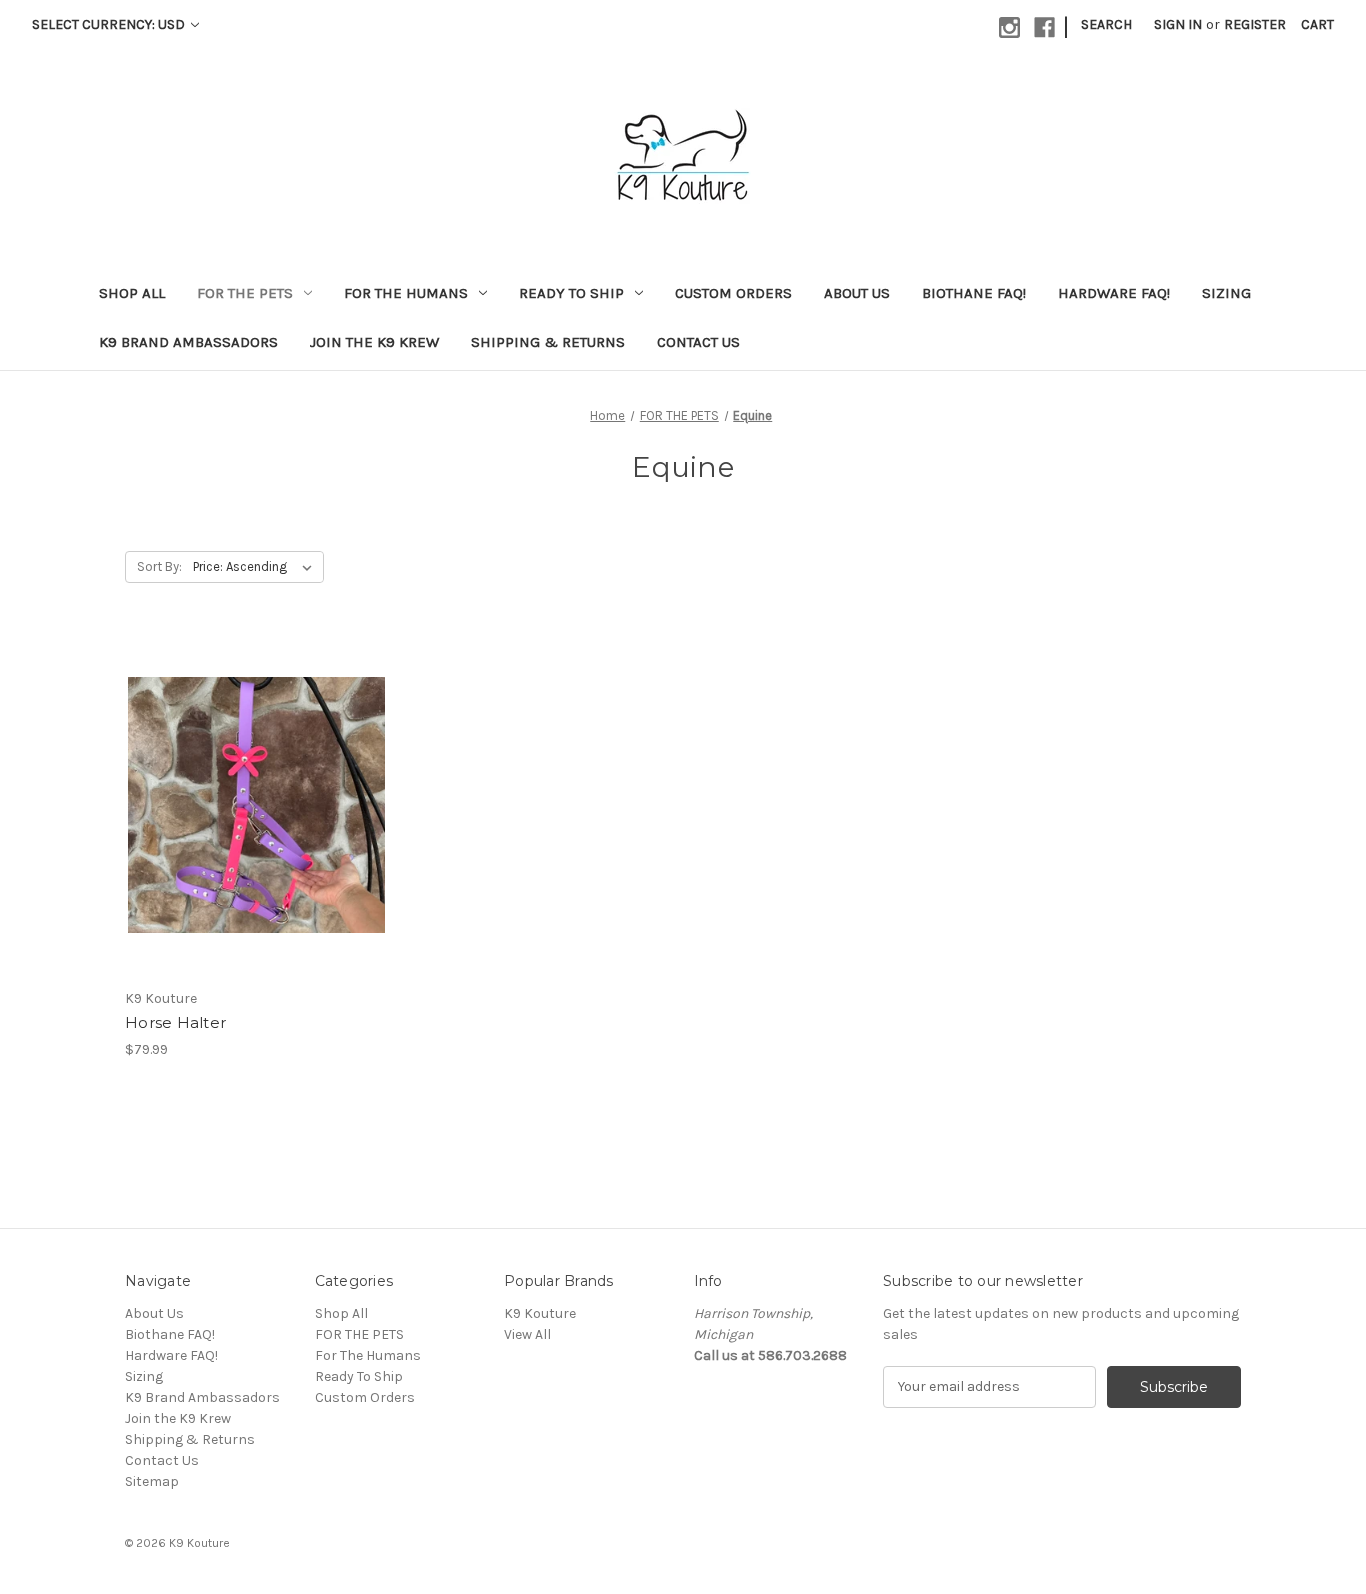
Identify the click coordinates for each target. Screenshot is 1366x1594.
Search (1106, 24)
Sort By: (159, 566)
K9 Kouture (540, 1313)
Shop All (132, 293)
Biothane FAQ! (974, 293)
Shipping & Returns (548, 342)
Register (1255, 24)
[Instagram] (1009, 27)
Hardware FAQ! (1114, 293)
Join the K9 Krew (374, 342)
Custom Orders (733, 293)
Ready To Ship (571, 293)
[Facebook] (1044, 27)
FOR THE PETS (245, 293)
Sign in (1178, 24)
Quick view (240, 769)
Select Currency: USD (110, 24)
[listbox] (256, 567)
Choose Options (257, 840)
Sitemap (152, 1481)
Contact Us (698, 342)
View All (527, 1334)
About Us (857, 293)
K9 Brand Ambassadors (188, 342)
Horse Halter (175, 1022)
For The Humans (406, 293)
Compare (250, 805)
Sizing (1226, 293)
